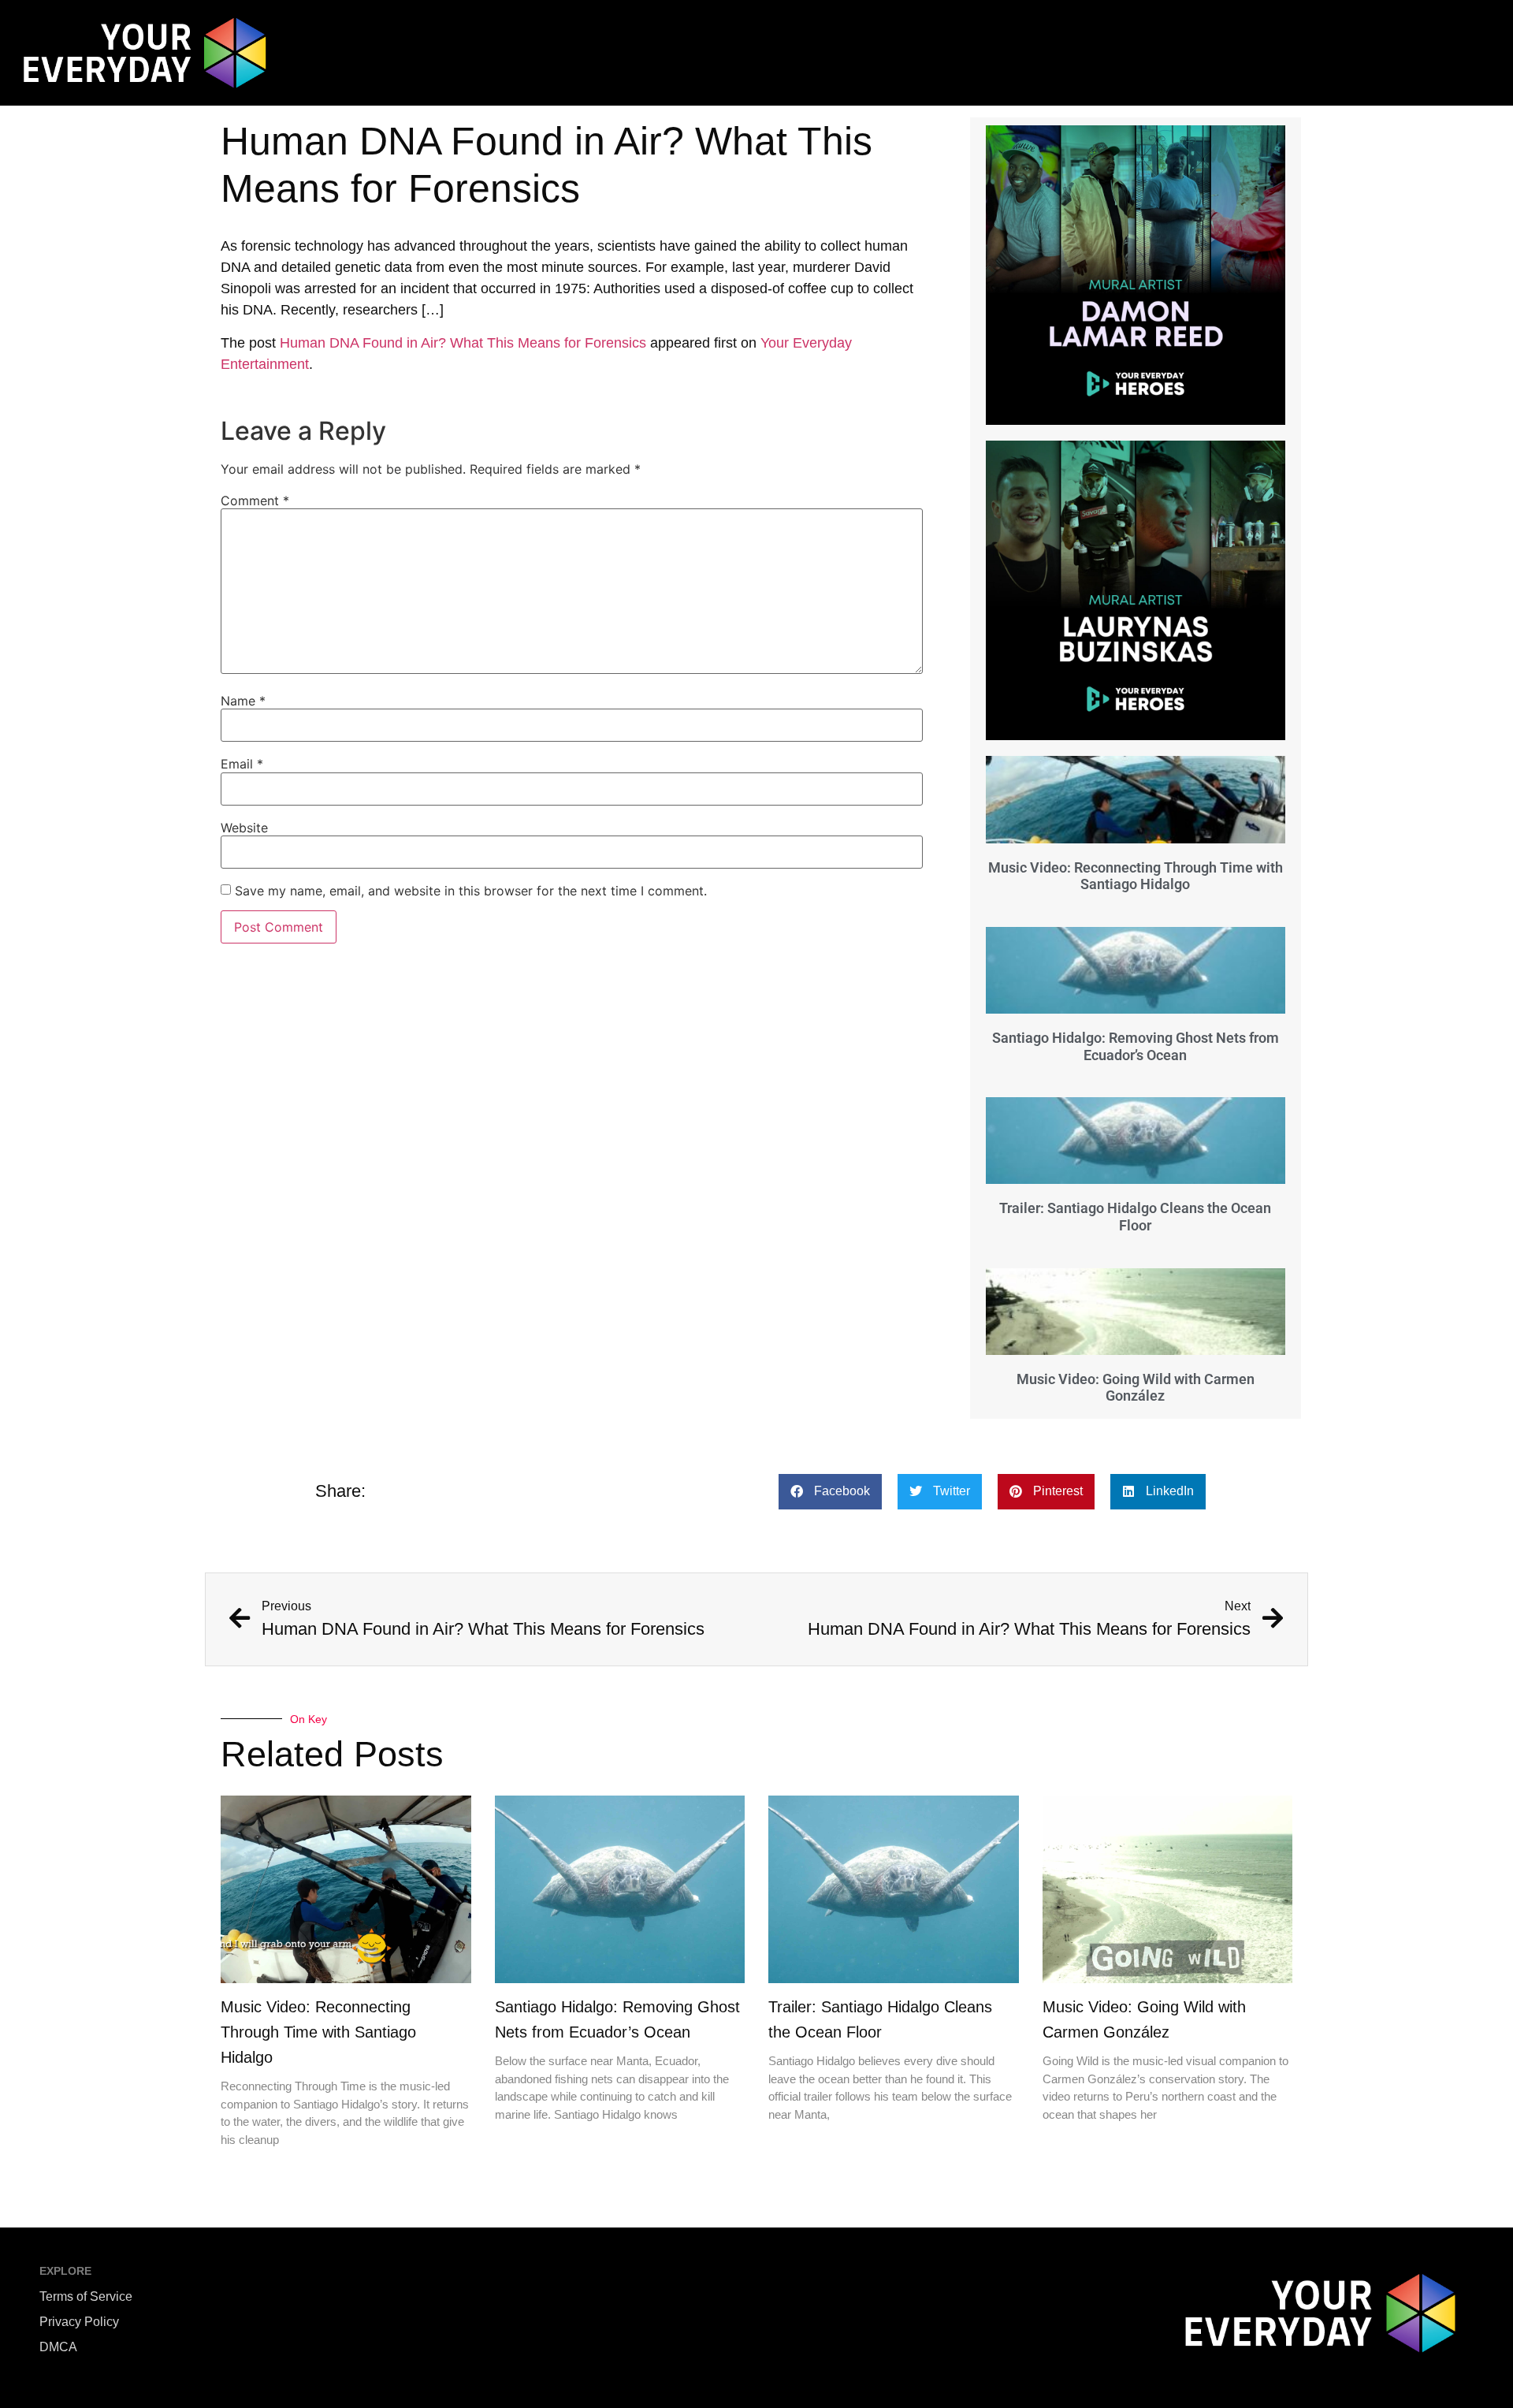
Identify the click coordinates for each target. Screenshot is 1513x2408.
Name (243, 701)
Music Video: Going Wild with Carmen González (1136, 1388)
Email (242, 764)
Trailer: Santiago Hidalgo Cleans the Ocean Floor (1135, 1217)
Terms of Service (86, 2296)
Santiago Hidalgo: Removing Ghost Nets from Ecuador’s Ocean (1136, 1046)
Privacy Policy (79, 2322)
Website (244, 828)
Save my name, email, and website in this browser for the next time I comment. (471, 891)
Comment (255, 501)
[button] (830, 1492)
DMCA (58, 2347)
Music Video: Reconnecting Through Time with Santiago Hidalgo (1136, 876)
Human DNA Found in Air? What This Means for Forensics (463, 343)
